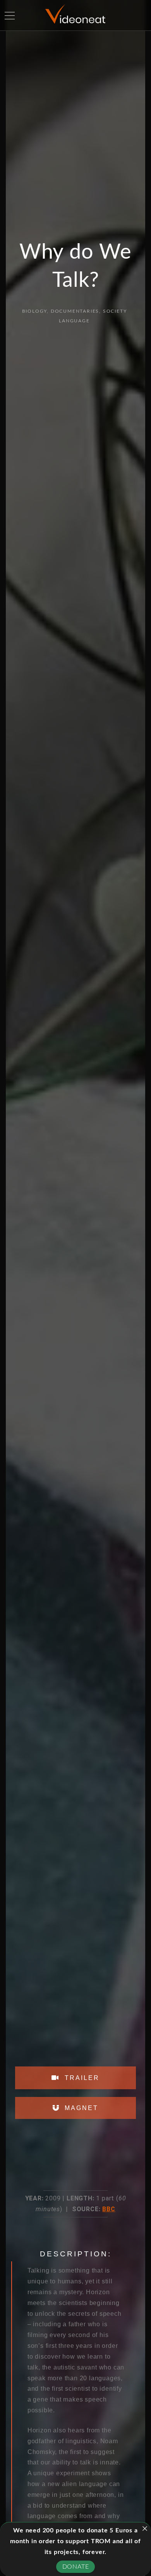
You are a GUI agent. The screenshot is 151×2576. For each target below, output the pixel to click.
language (74, 321)
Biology (35, 311)
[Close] (145, 2529)
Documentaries (75, 311)
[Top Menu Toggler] (10, 15)
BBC (109, 2209)
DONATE (76, 2567)
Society (115, 311)
